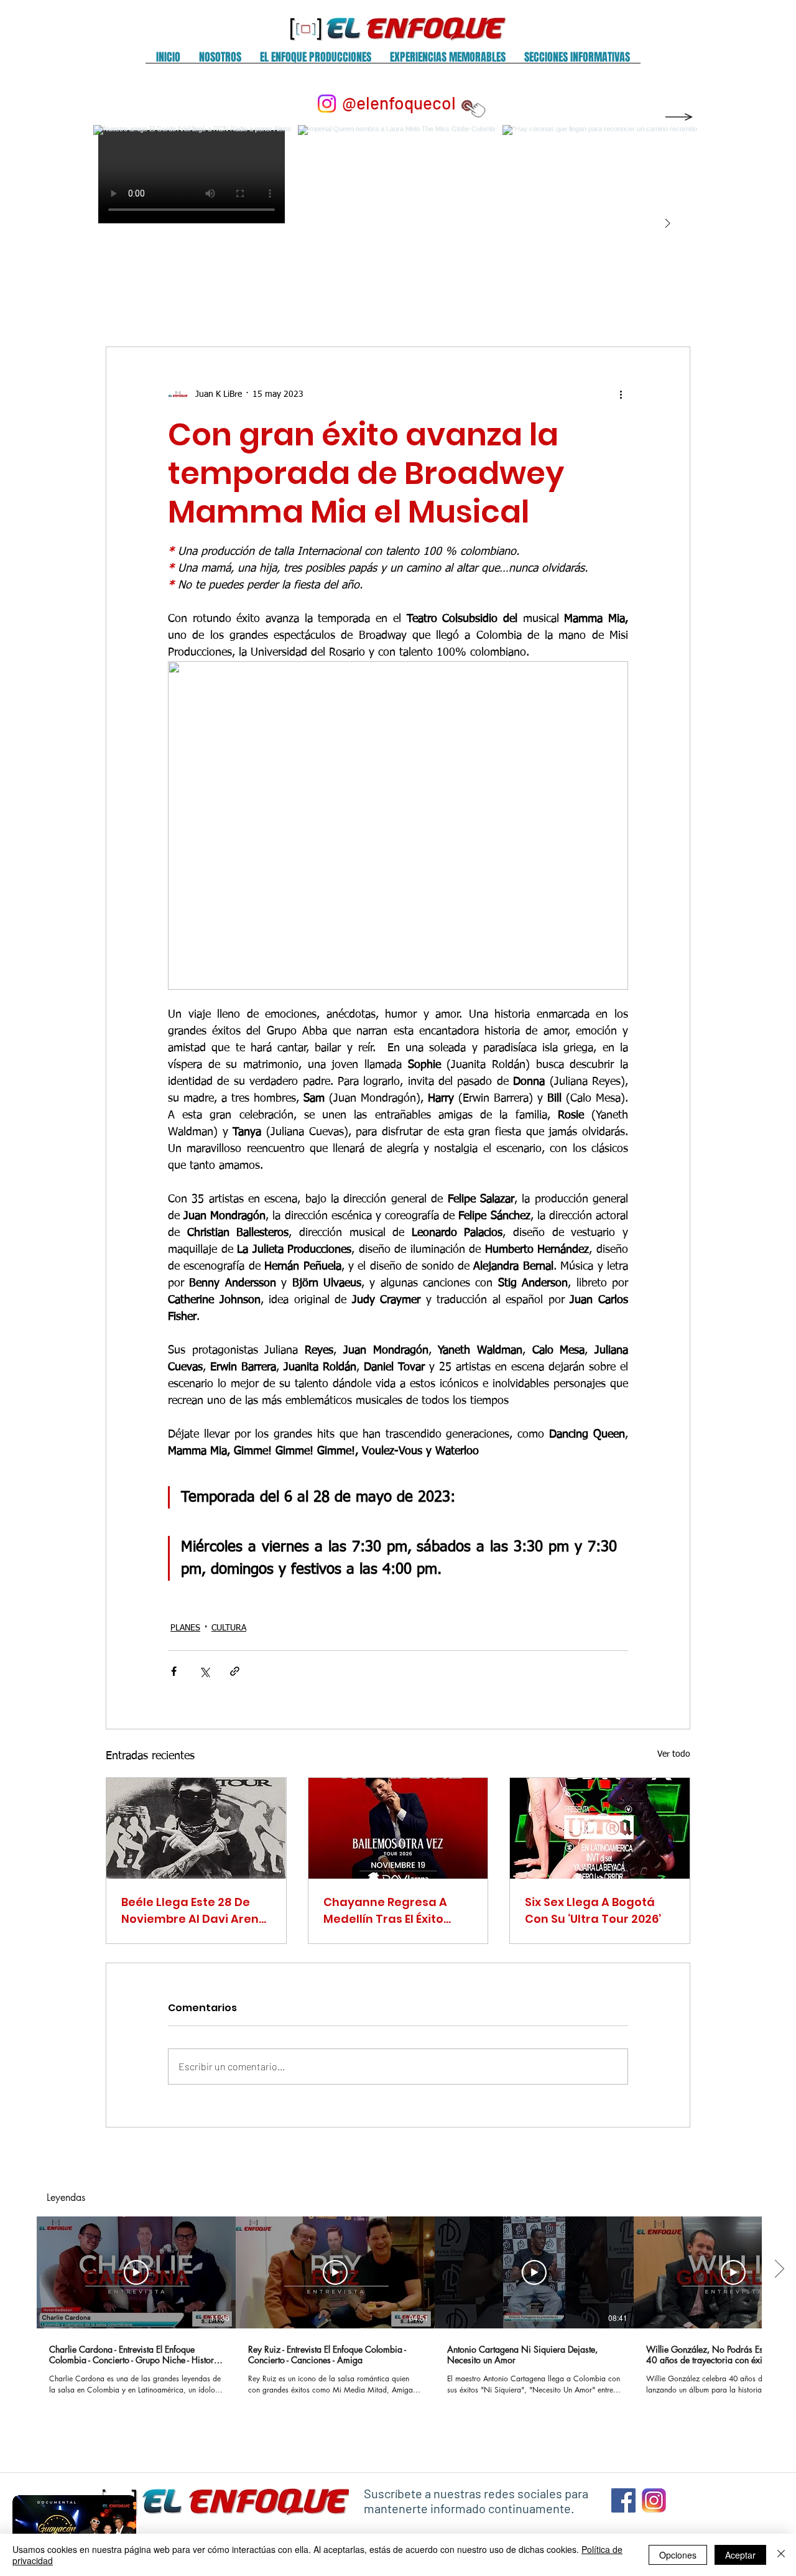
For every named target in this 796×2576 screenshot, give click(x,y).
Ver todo (674, 1754)
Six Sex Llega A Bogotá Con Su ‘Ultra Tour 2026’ (593, 1910)
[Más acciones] (621, 394)
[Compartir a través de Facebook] (174, 1671)
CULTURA (229, 1628)
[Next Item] (667, 224)
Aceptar (740, 2555)
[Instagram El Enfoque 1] (654, 2500)
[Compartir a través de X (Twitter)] (204, 1671)
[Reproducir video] (136, 2272)
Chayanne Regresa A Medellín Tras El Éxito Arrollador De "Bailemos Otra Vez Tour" (393, 1911)
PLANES (185, 1628)
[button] (220, 61)
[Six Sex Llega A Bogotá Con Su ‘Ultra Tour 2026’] (600, 1828)
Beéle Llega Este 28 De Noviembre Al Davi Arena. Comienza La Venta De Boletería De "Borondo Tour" (195, 1911)
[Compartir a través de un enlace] (235, 1671)
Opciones (678, 2555)
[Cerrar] (781, 2555)
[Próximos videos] (779, 2270)
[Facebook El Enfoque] (623, 2500)
